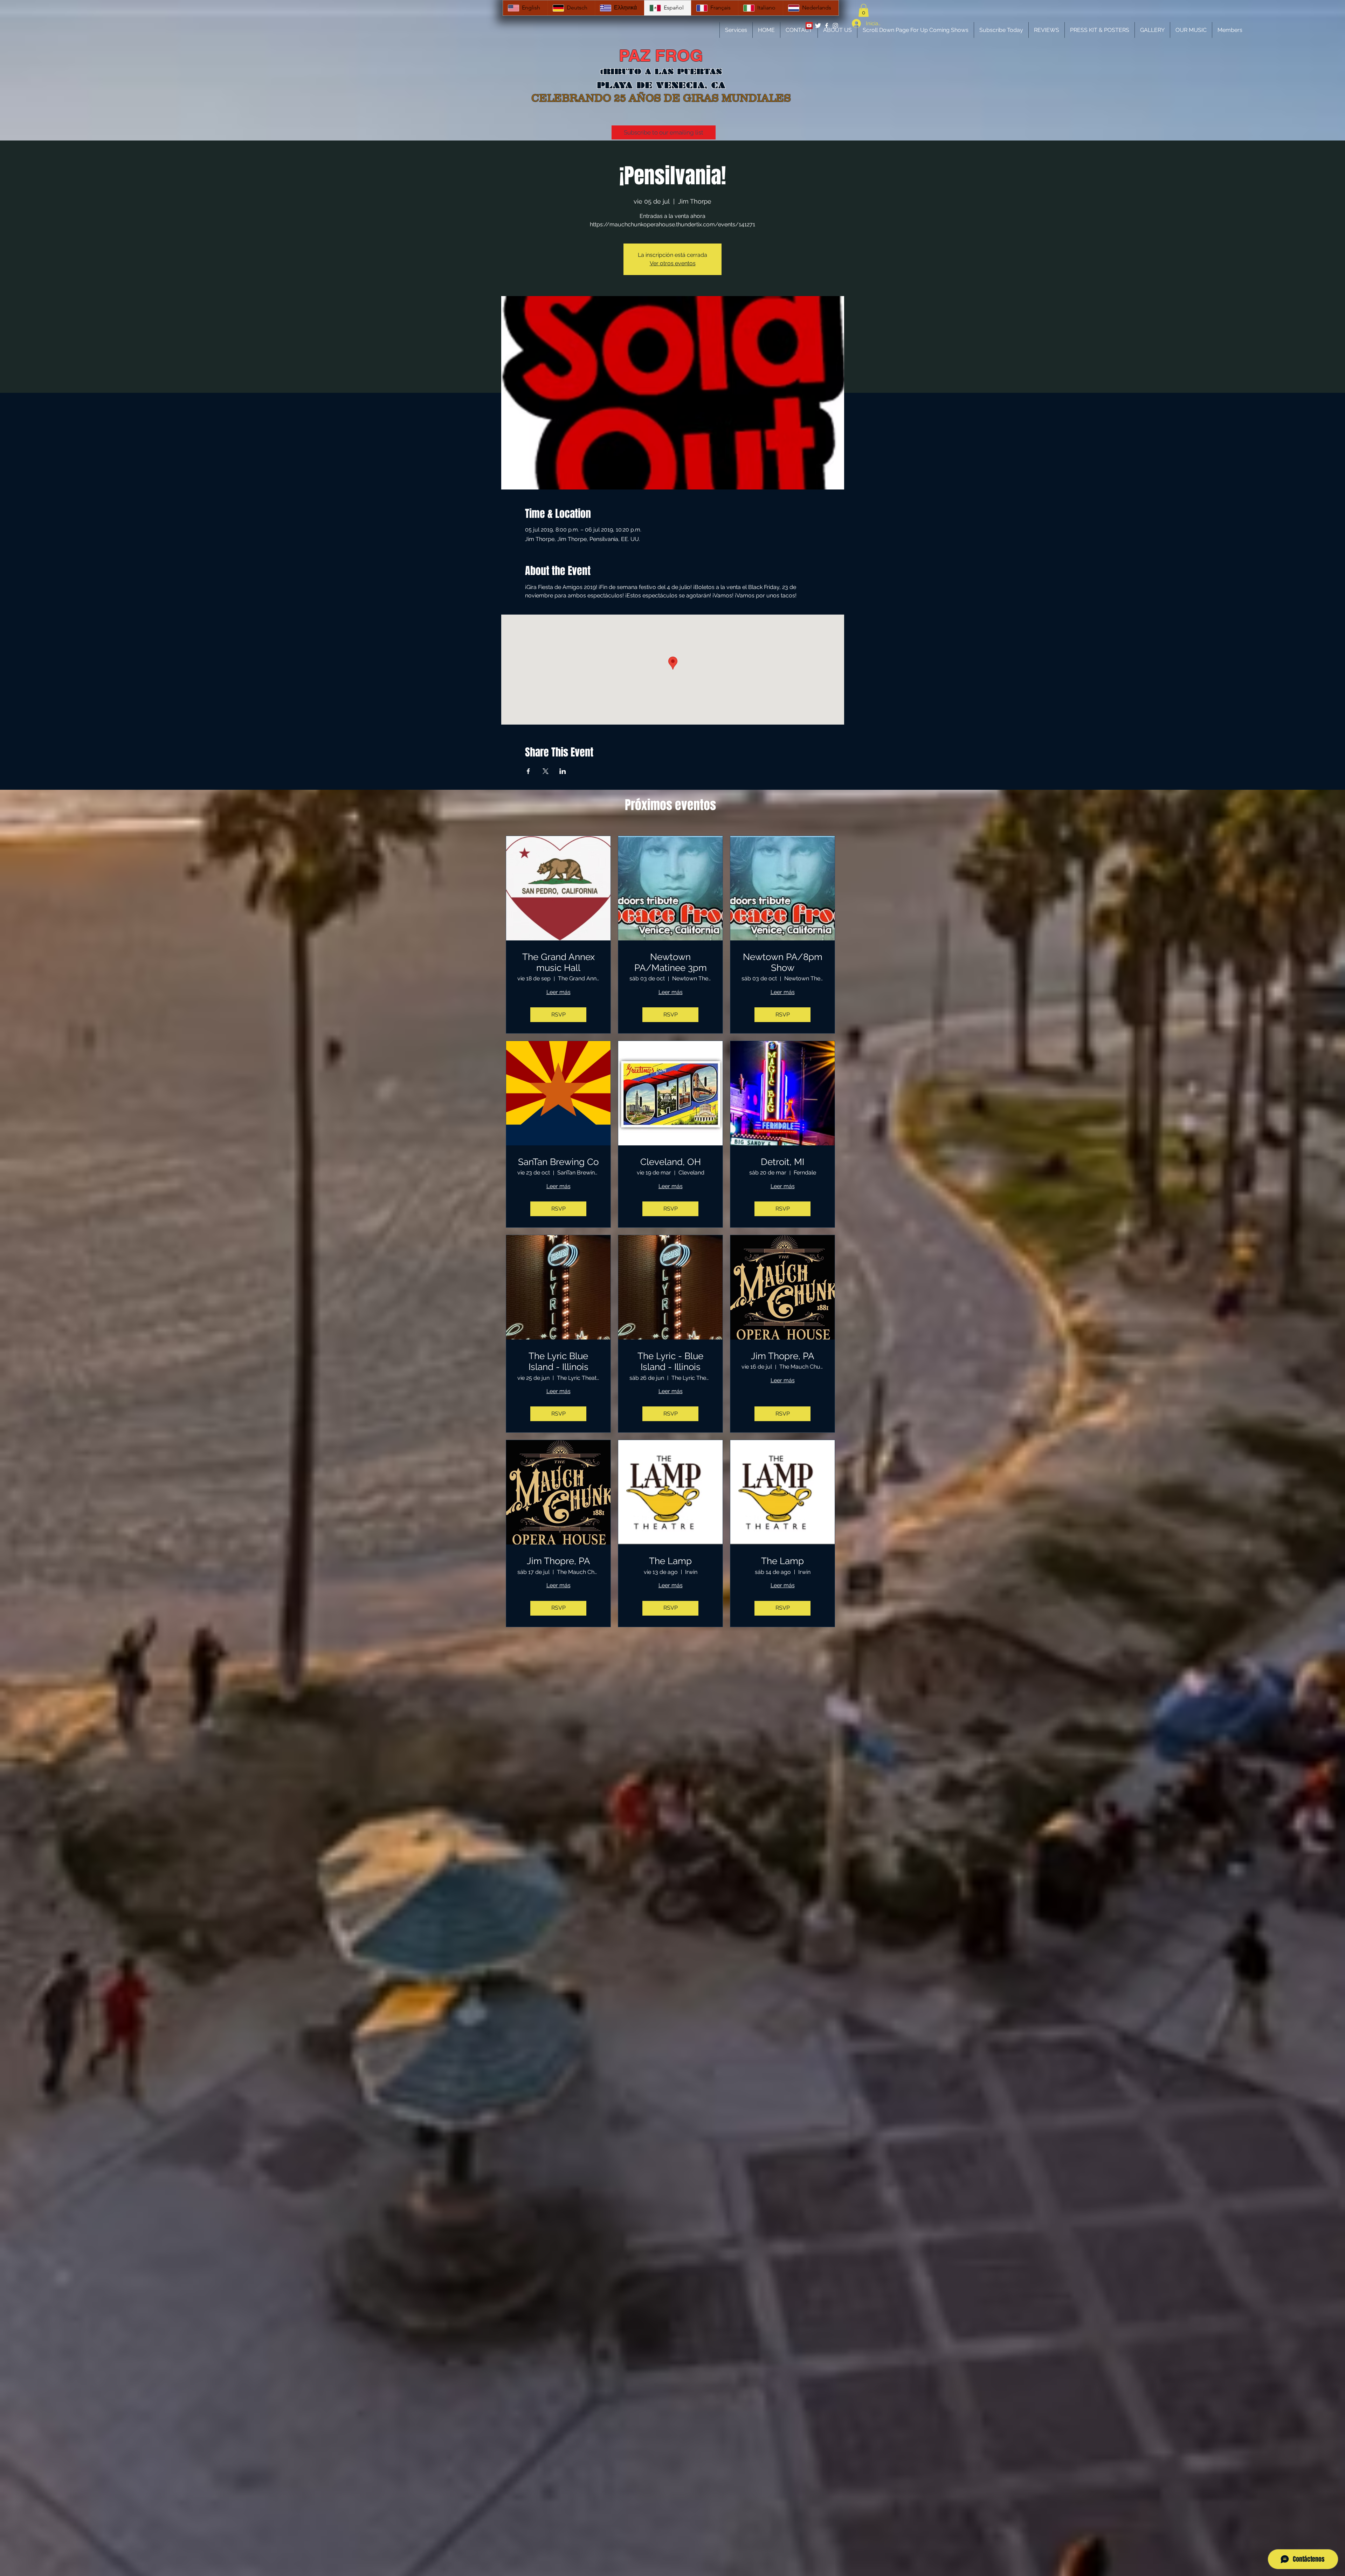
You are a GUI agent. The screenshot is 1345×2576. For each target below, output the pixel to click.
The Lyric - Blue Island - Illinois (670, 1361)
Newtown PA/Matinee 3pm (671, 962)
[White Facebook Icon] (827, 26)
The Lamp (670, 1561)
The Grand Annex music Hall (558, 962)
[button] (864, 10)
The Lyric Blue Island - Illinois (558, 1361)
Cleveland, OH (671, 1162)
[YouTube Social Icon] (809, 26)
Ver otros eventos (673, 263)
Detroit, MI (782, 1162)
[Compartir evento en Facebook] (528, 771)
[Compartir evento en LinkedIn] (563, 771)
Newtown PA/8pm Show (783, 962)
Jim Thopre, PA (783, 1356)
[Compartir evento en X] (546, 771)
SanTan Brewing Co (558, 1162)
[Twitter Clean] (818, 26)
